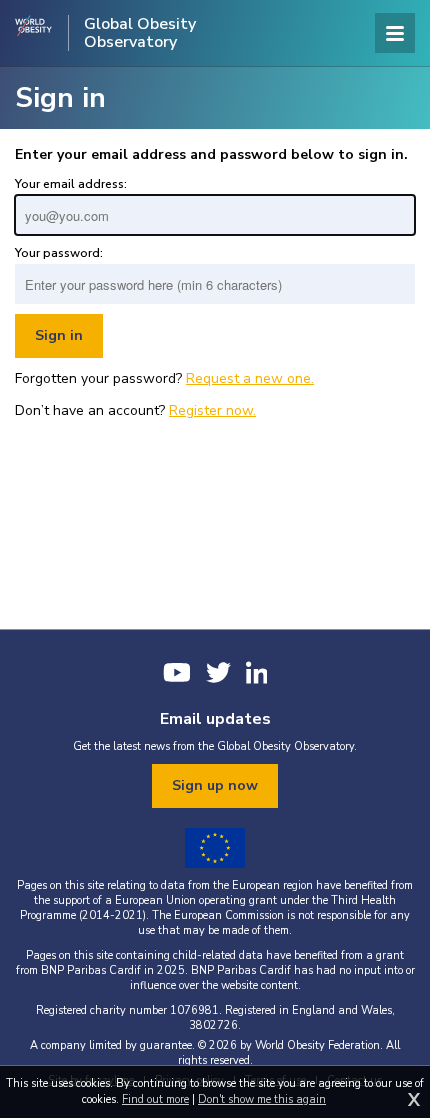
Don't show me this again (262, 1099)
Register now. (212, 410)
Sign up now (215, 785)
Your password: (59, 253)
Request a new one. (250, 378)
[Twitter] (218, 672)
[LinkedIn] (257, 672)
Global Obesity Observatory (140, 33)
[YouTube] (177, 672)
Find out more (155, 1099)
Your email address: (71, 184)
